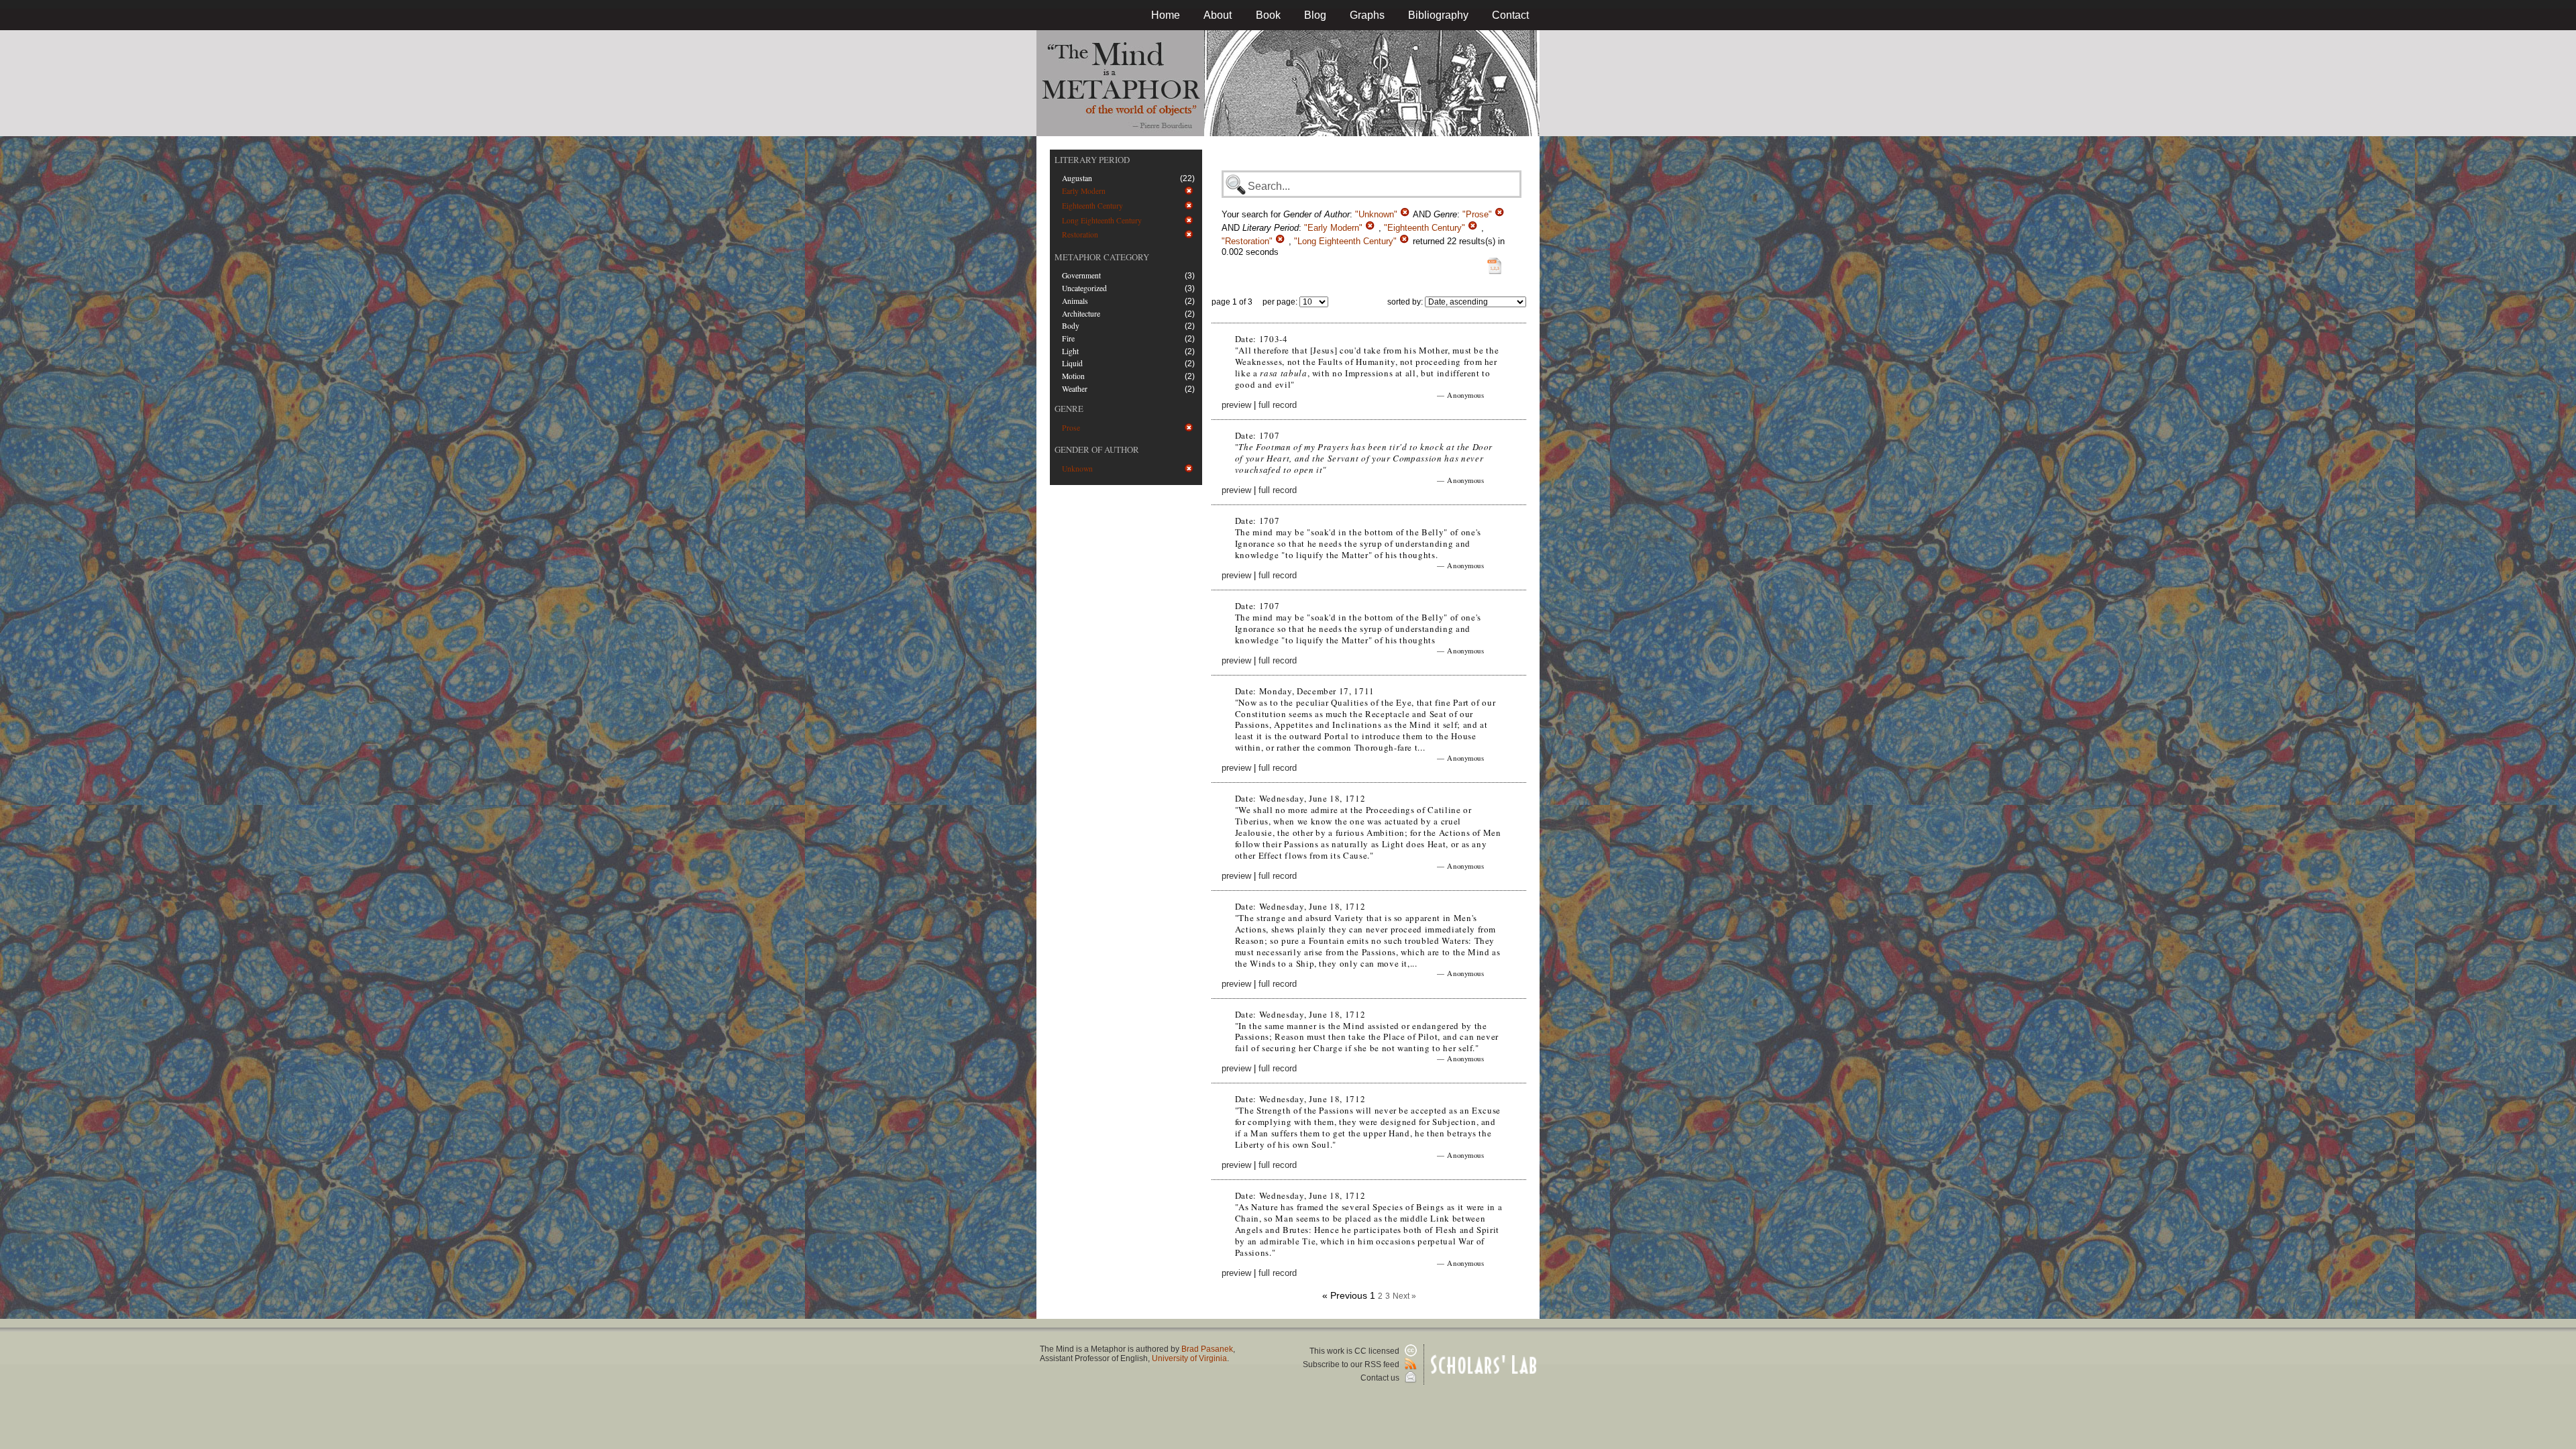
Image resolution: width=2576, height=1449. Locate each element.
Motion (1073, 376)
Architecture (1081, 314)
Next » (1404, 1296)
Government (1081, 275)
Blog (1315, 15)
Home (1166, 15)
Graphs (1367, 15)
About (1218, 15)
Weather (1075, 389)
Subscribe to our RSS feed (1352, 1364)
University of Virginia (1189, 1358)
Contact (1510, 15)
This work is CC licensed (1355, 1351)
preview (1236, 405)
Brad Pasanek (1207, 1349)
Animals (1075, 301)
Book (1268, 15)
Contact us (1381, 1378)
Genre (1069, 409)
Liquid (1072, 363)
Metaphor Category (1102, 257)
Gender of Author (1097, 449)
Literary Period (1092, 160)
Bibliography (1438, 15)
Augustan (1077, 178)
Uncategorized (1084, 288)
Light (1070, 351)
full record (1278, 405)
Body (1071, 326)
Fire (1068, 338)
